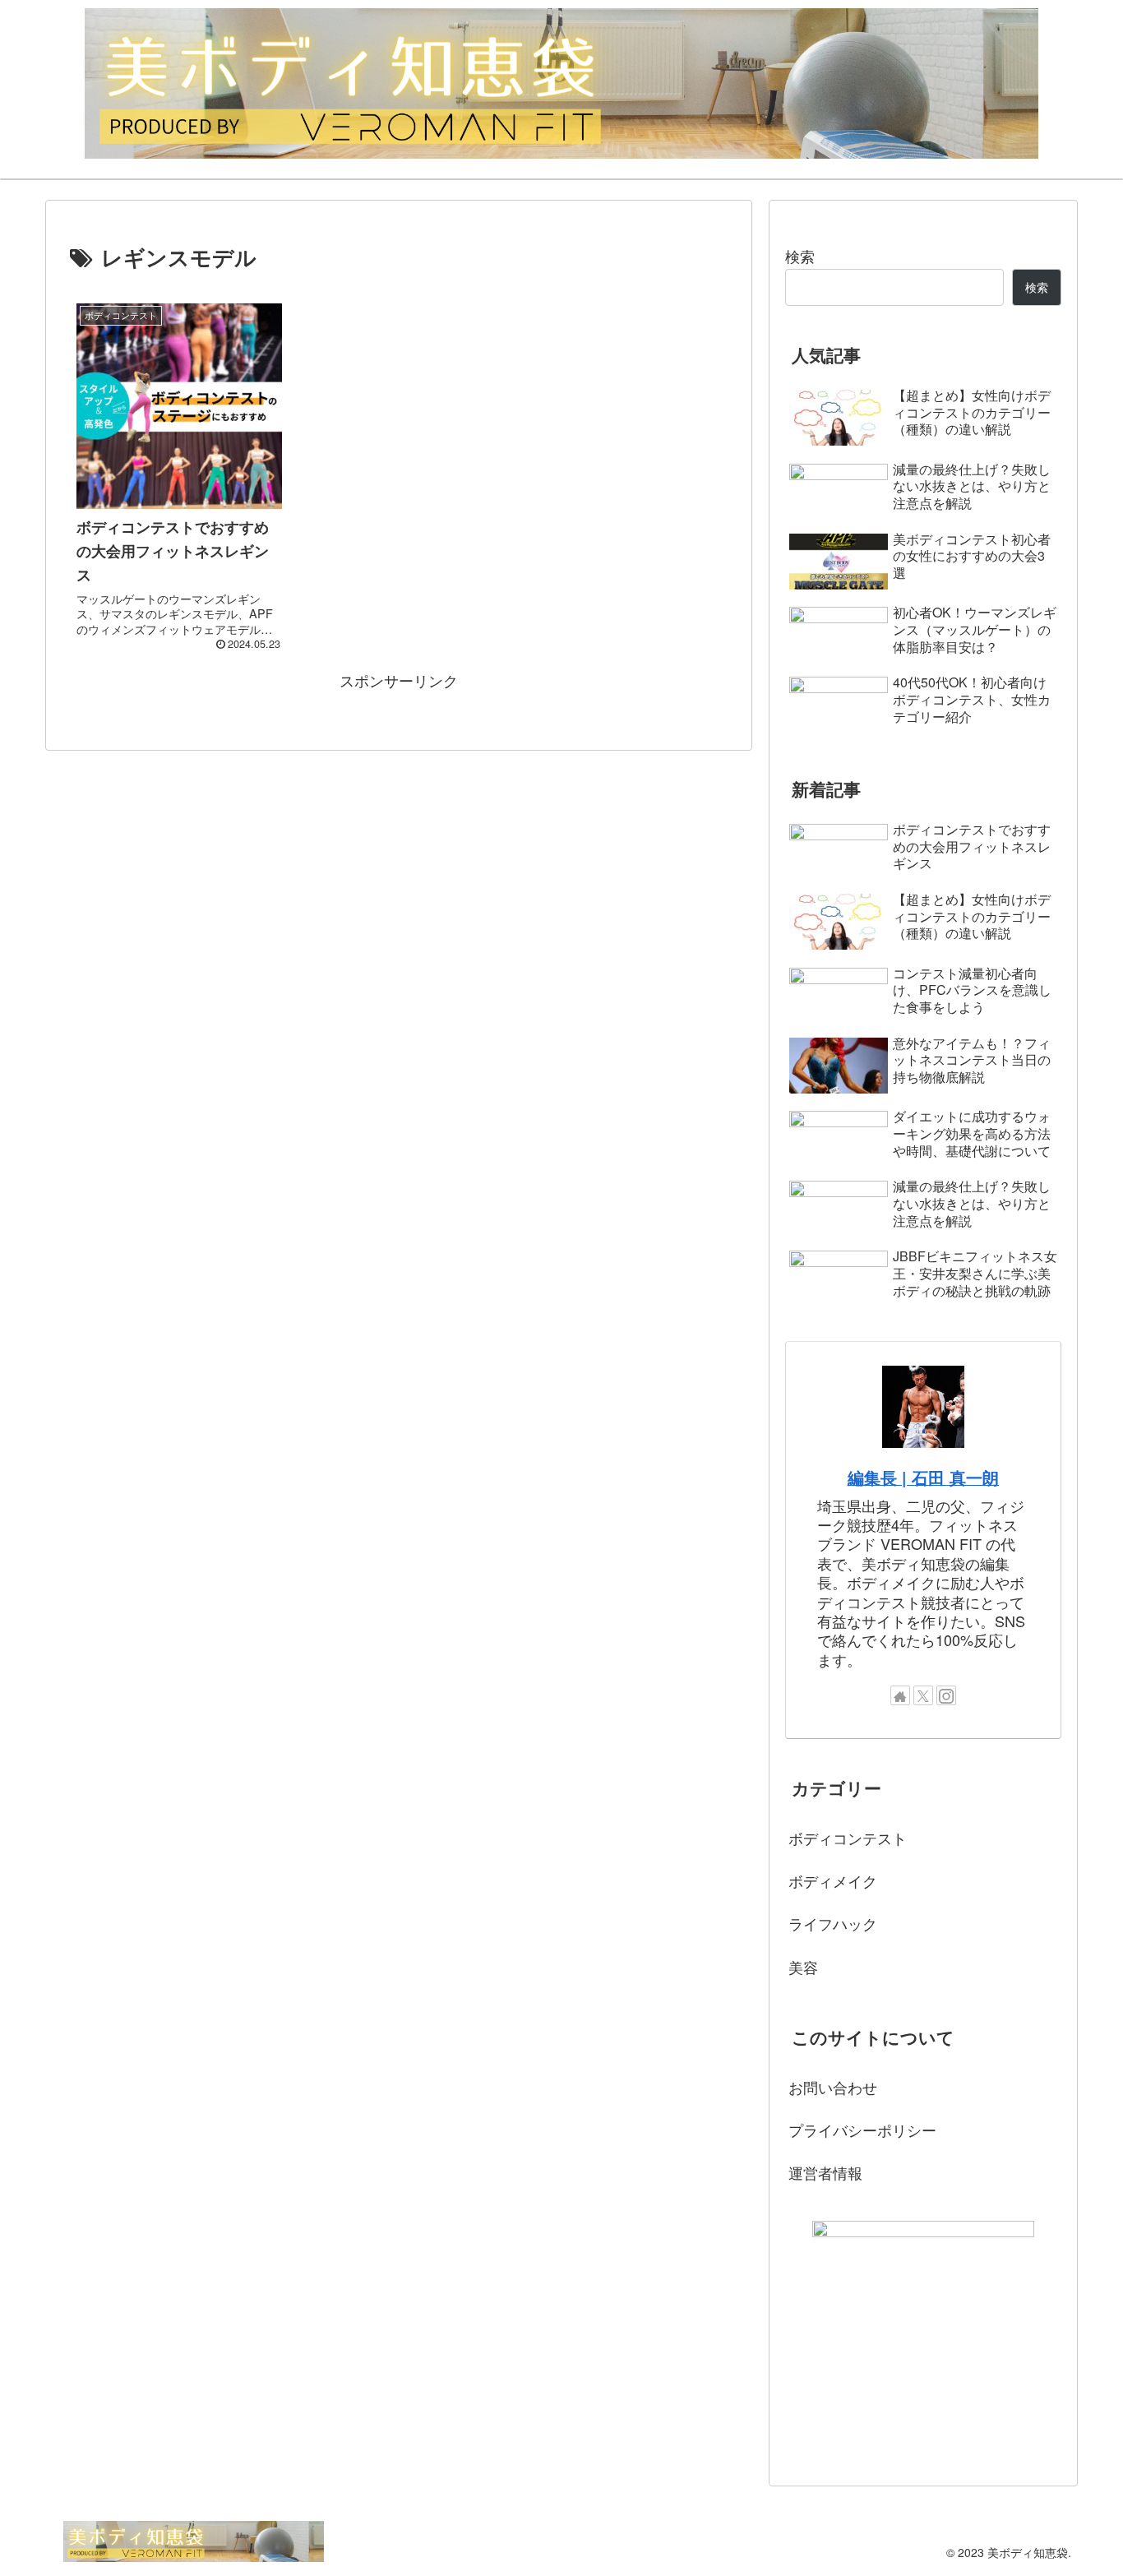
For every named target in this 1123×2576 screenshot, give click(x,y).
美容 (803, 1967)
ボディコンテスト (848, 1838)
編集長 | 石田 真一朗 (923, 1478)
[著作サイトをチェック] (900, 1695)
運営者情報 (825, 2172)
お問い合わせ (833, 2087)
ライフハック (833, 1923)
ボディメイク (833, 1880)
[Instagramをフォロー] (946, 1695)
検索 (800, 256)
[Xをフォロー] (923, 1695)
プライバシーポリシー (862, 2130)
